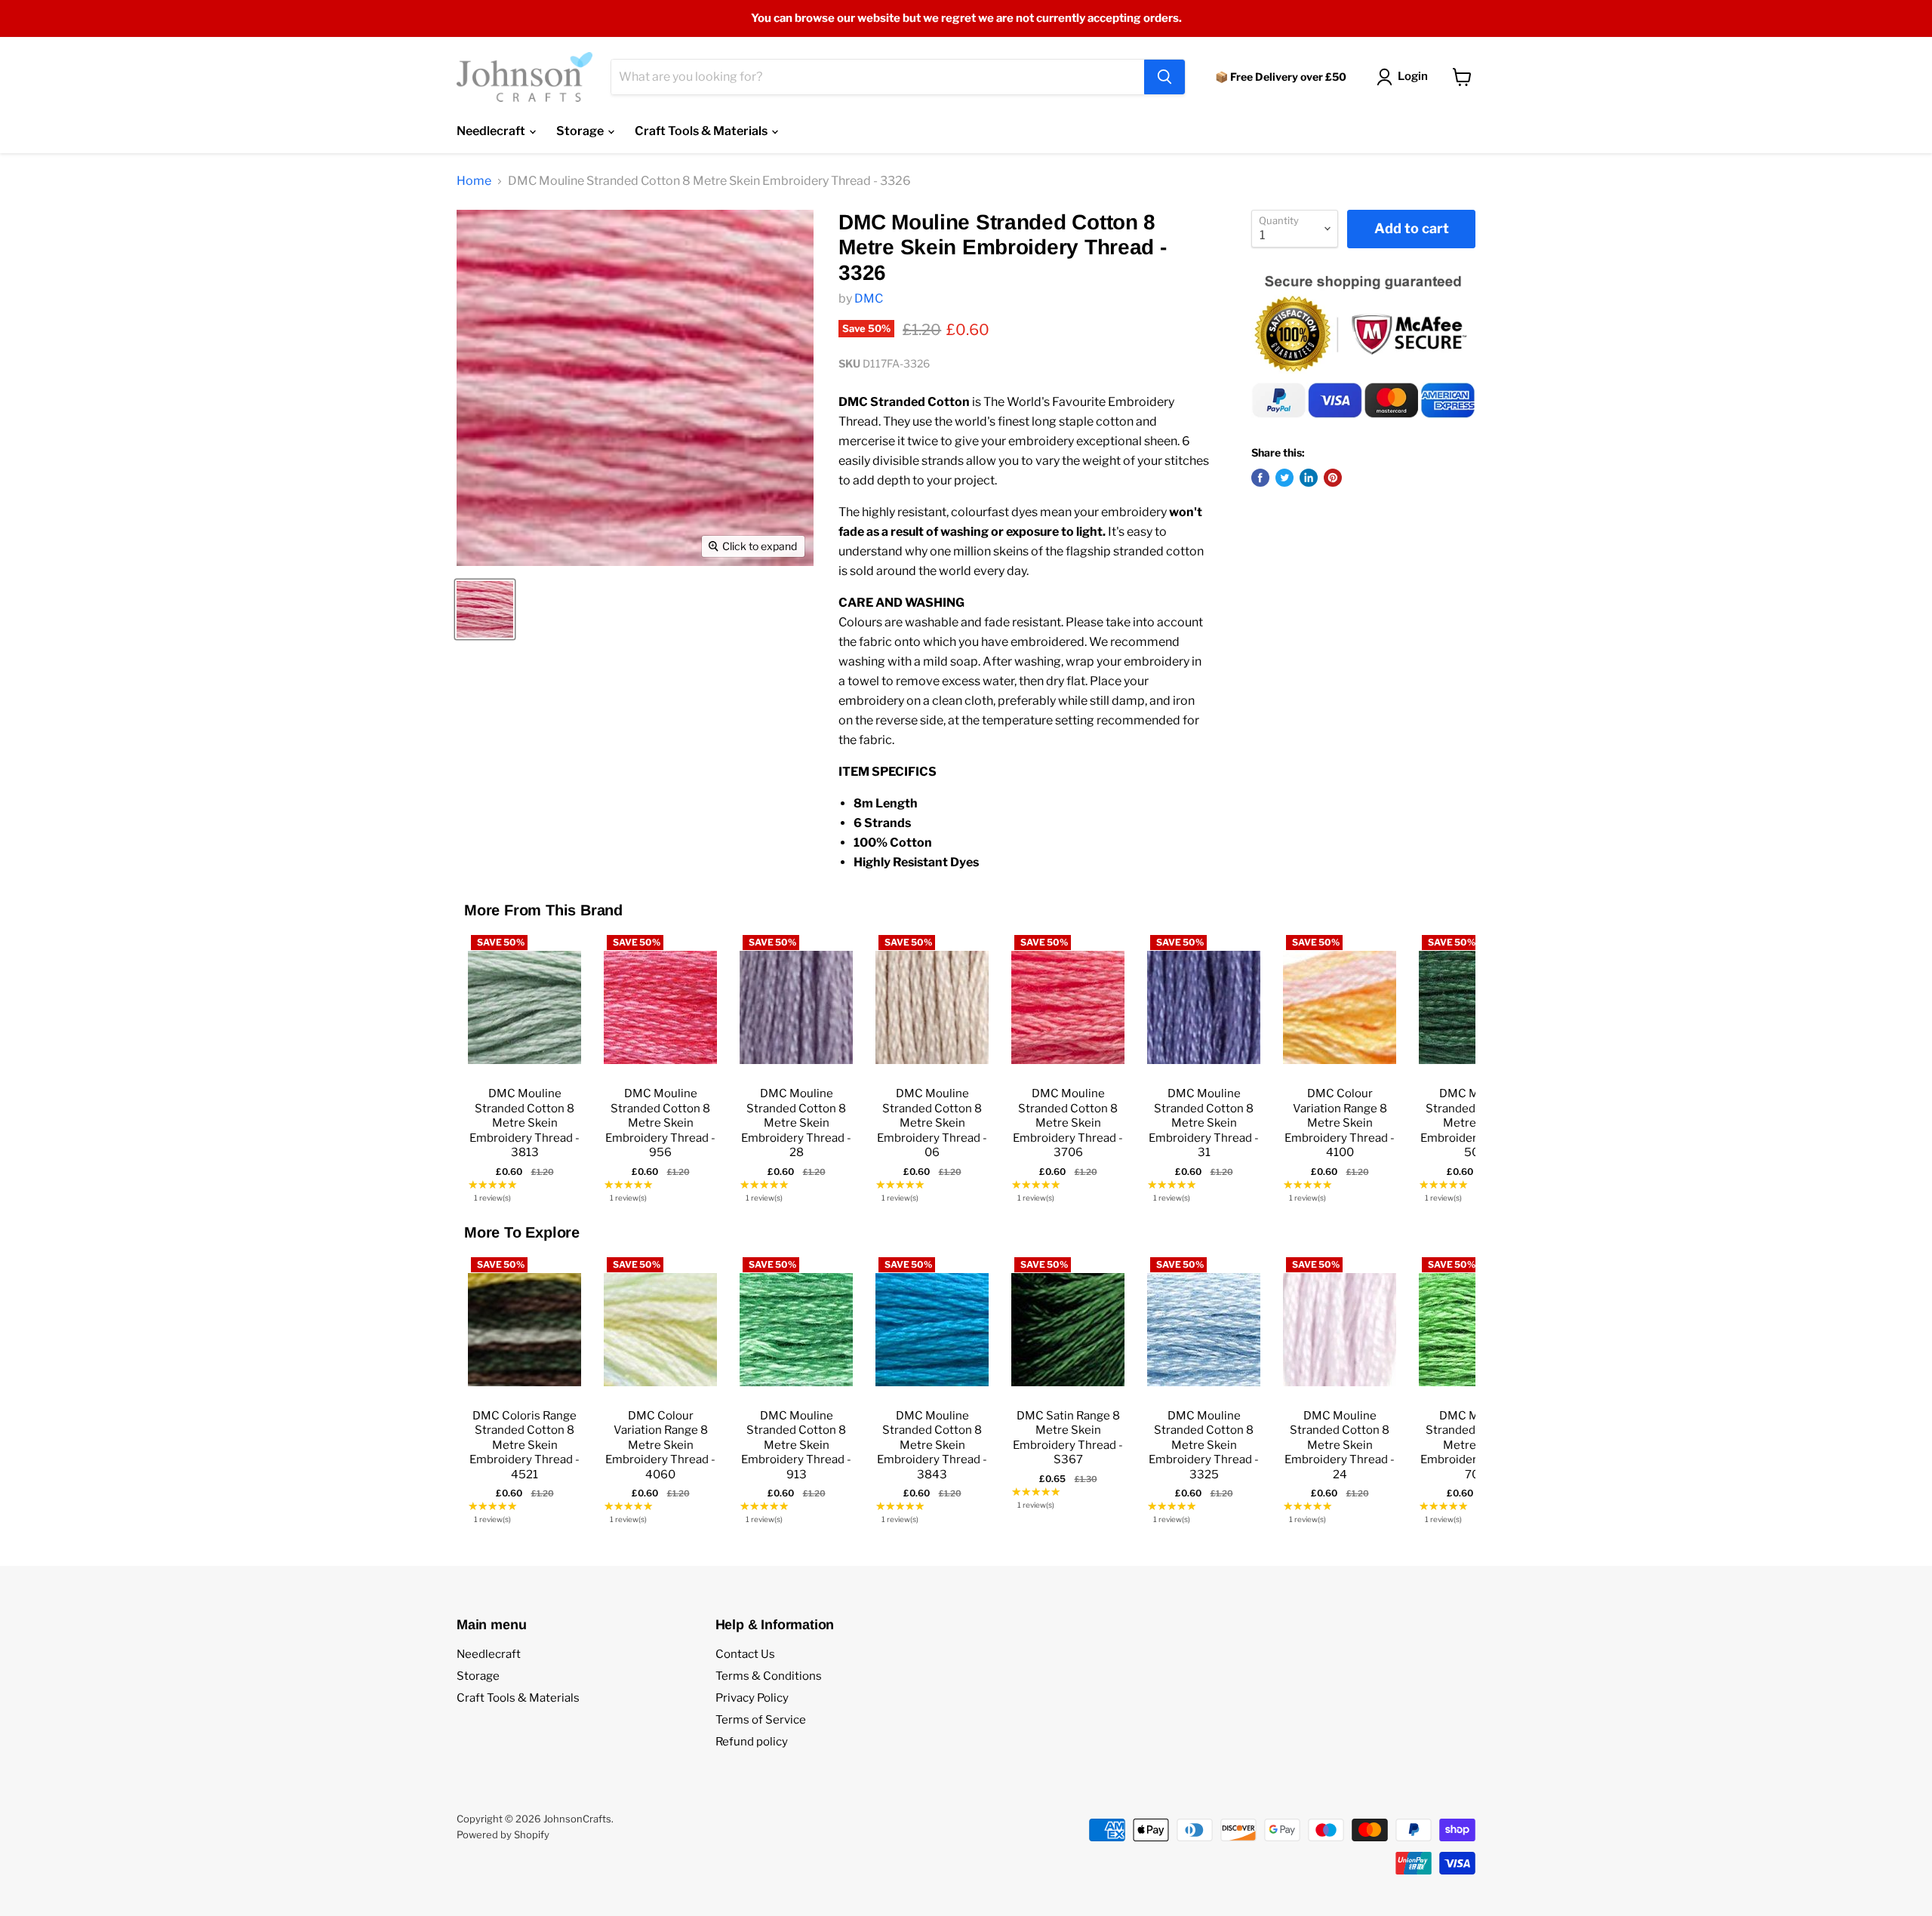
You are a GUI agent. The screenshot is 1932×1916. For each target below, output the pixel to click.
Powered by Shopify (503, 1835)
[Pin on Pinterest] (1333, 478)
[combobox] (878, 77)
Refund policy (752, 1742)
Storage (581, 131)
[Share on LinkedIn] (1309, 478)
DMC (869, 298)
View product (525, 1061)
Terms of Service (761, 1720)
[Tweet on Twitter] (1284, 478)
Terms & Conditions (769, 1676)
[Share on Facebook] (1260, 478)
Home (474, 181)
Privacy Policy (752, 1698)
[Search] (1164, 77)
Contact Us (745, 1654)
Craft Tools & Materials (702, 131)
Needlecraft (492, 131)
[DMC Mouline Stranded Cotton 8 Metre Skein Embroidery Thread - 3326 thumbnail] (485, 609)
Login (1413, 76)
